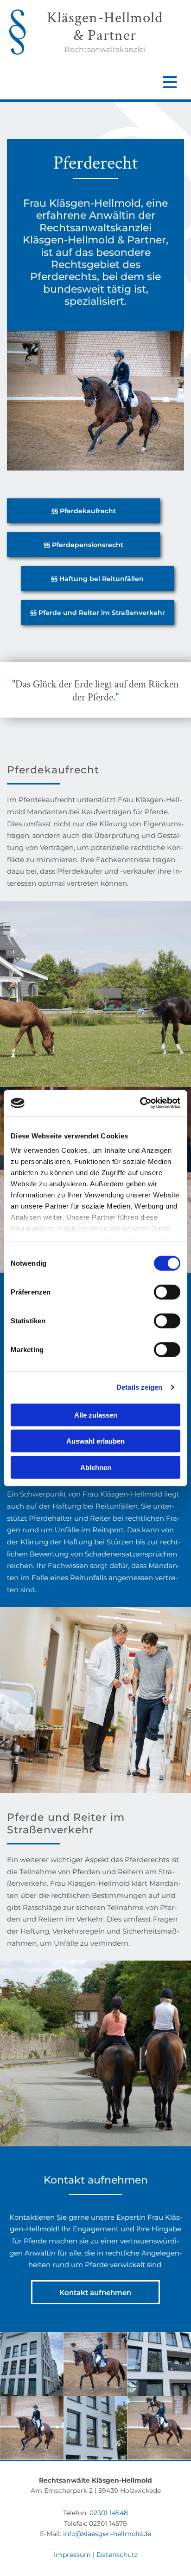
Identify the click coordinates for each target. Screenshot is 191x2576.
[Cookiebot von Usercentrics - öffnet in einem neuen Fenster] (140, 1103)
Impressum (72, 2555)
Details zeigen (139, 1387)
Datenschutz (117, 2555)
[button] (83, 511)
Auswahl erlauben (95, 1441)
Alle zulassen (96, 1415)
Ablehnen (96, 1467)
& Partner (105, 36)
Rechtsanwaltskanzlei (105, 49)
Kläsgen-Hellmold (105, 18)
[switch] (167, 1292)
